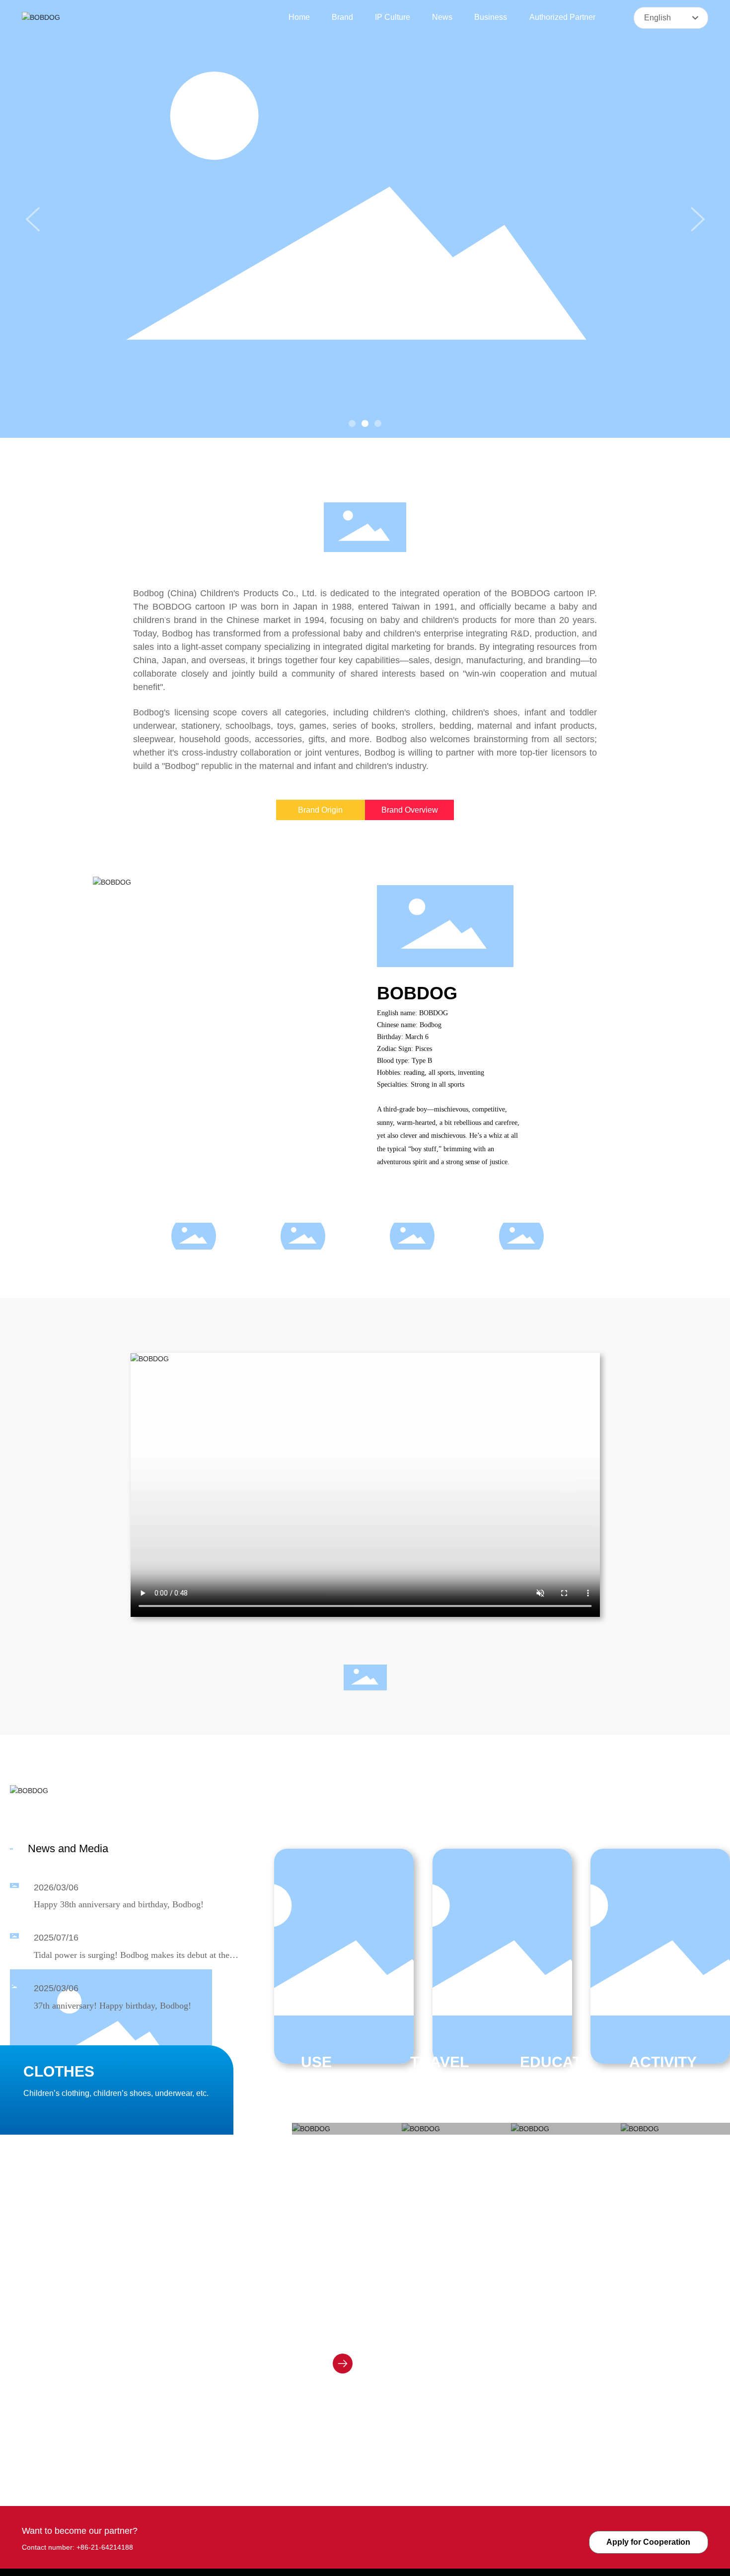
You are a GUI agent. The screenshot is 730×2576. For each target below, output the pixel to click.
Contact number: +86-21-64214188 (77, 2547)
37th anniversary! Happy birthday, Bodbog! (112, 2006)
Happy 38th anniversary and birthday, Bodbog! (119, 1904)
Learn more (376, 2364)
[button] (352, 423)
